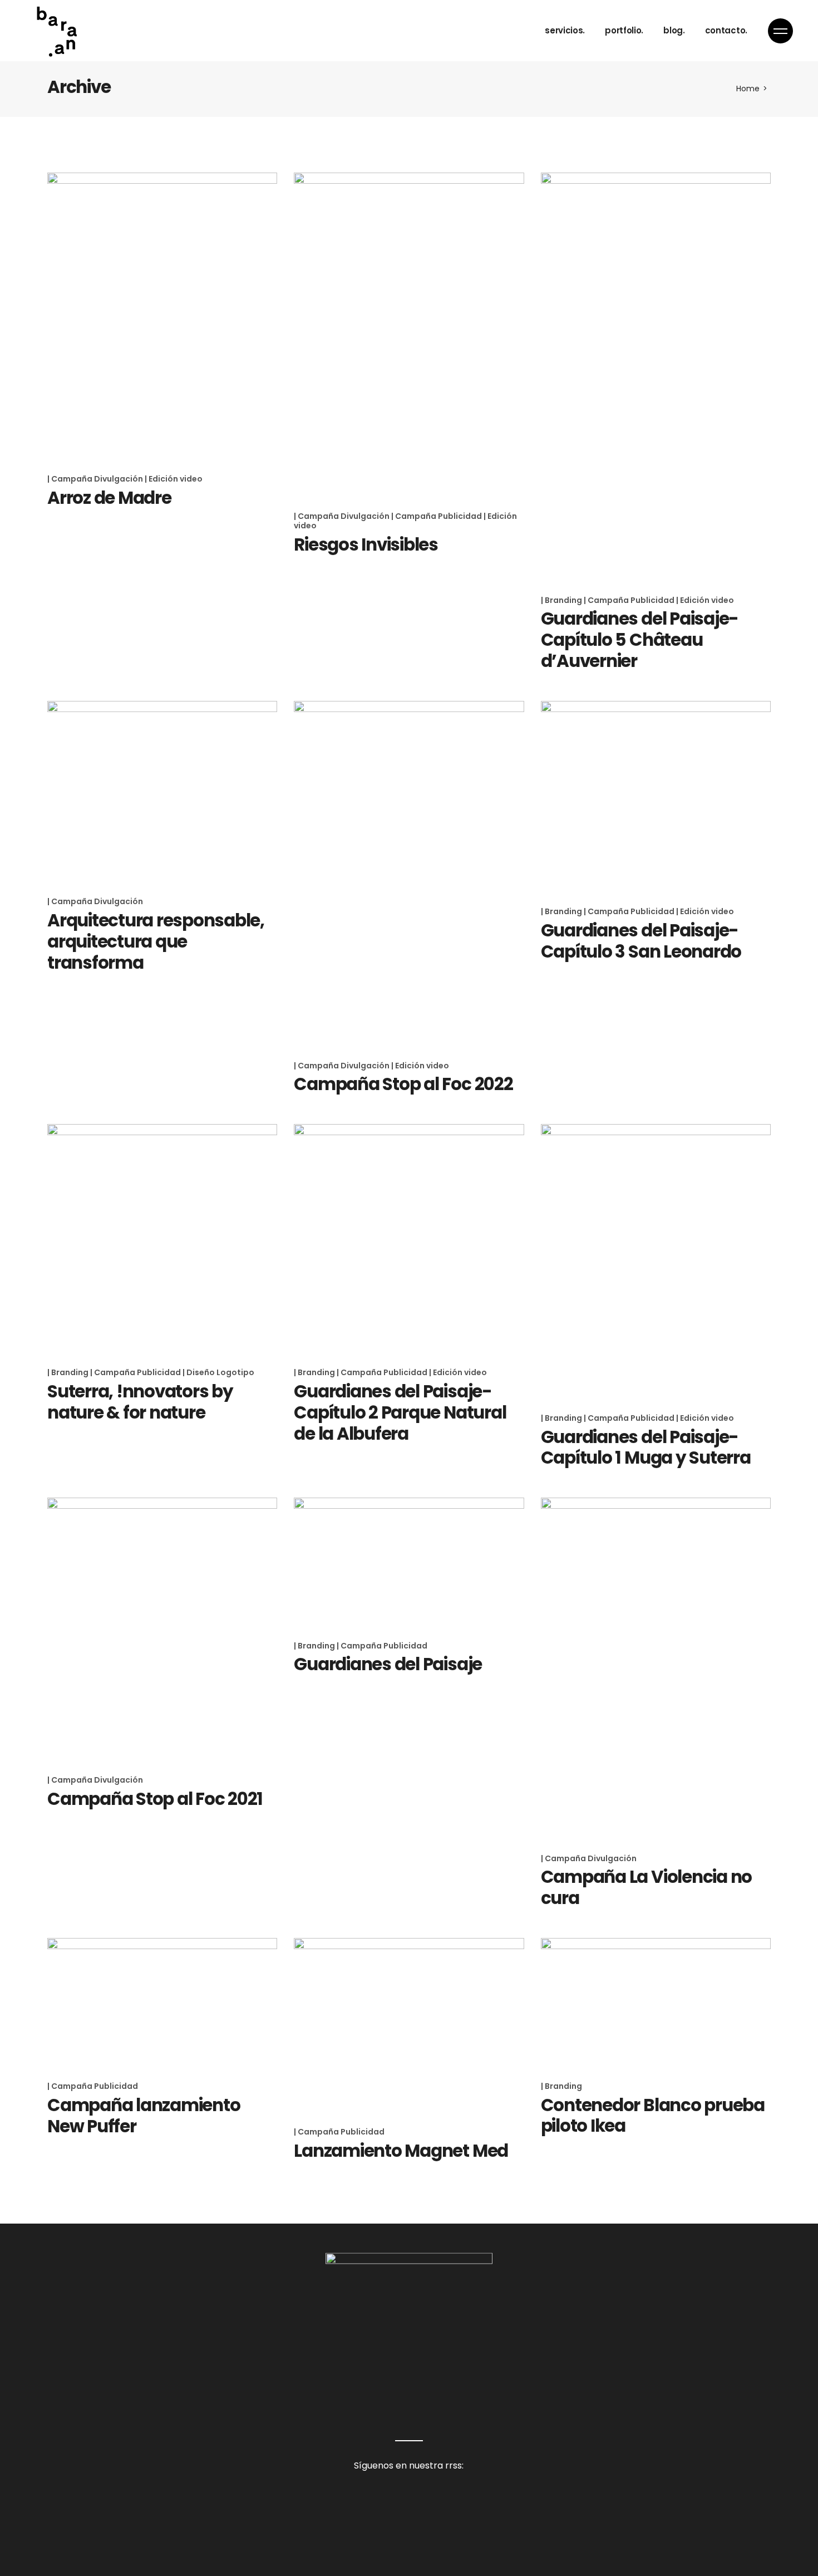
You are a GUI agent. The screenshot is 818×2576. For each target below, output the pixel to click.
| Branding (562, 600)
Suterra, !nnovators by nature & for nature (140, 1402)
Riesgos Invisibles (366, 544)
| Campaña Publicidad (437, 516)
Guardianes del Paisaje (388, 1664)
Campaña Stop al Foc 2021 (155, 1799)
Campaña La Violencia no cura (646, 1887)
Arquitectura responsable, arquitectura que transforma (156, 941)
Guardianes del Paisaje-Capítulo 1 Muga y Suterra (646, 1448)
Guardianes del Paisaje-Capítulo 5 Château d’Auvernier (640, 640)
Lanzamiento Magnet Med (401, 2151)
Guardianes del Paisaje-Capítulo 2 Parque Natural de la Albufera (400, 1412)
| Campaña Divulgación (96, 479)
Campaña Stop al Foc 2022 (403, 1084)
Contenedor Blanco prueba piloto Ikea (653, 2116)
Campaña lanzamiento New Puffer (144, 2116)
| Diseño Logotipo (218, 1372)
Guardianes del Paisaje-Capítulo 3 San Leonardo (641, 941)
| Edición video (174, 479)
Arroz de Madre (109, 498)
